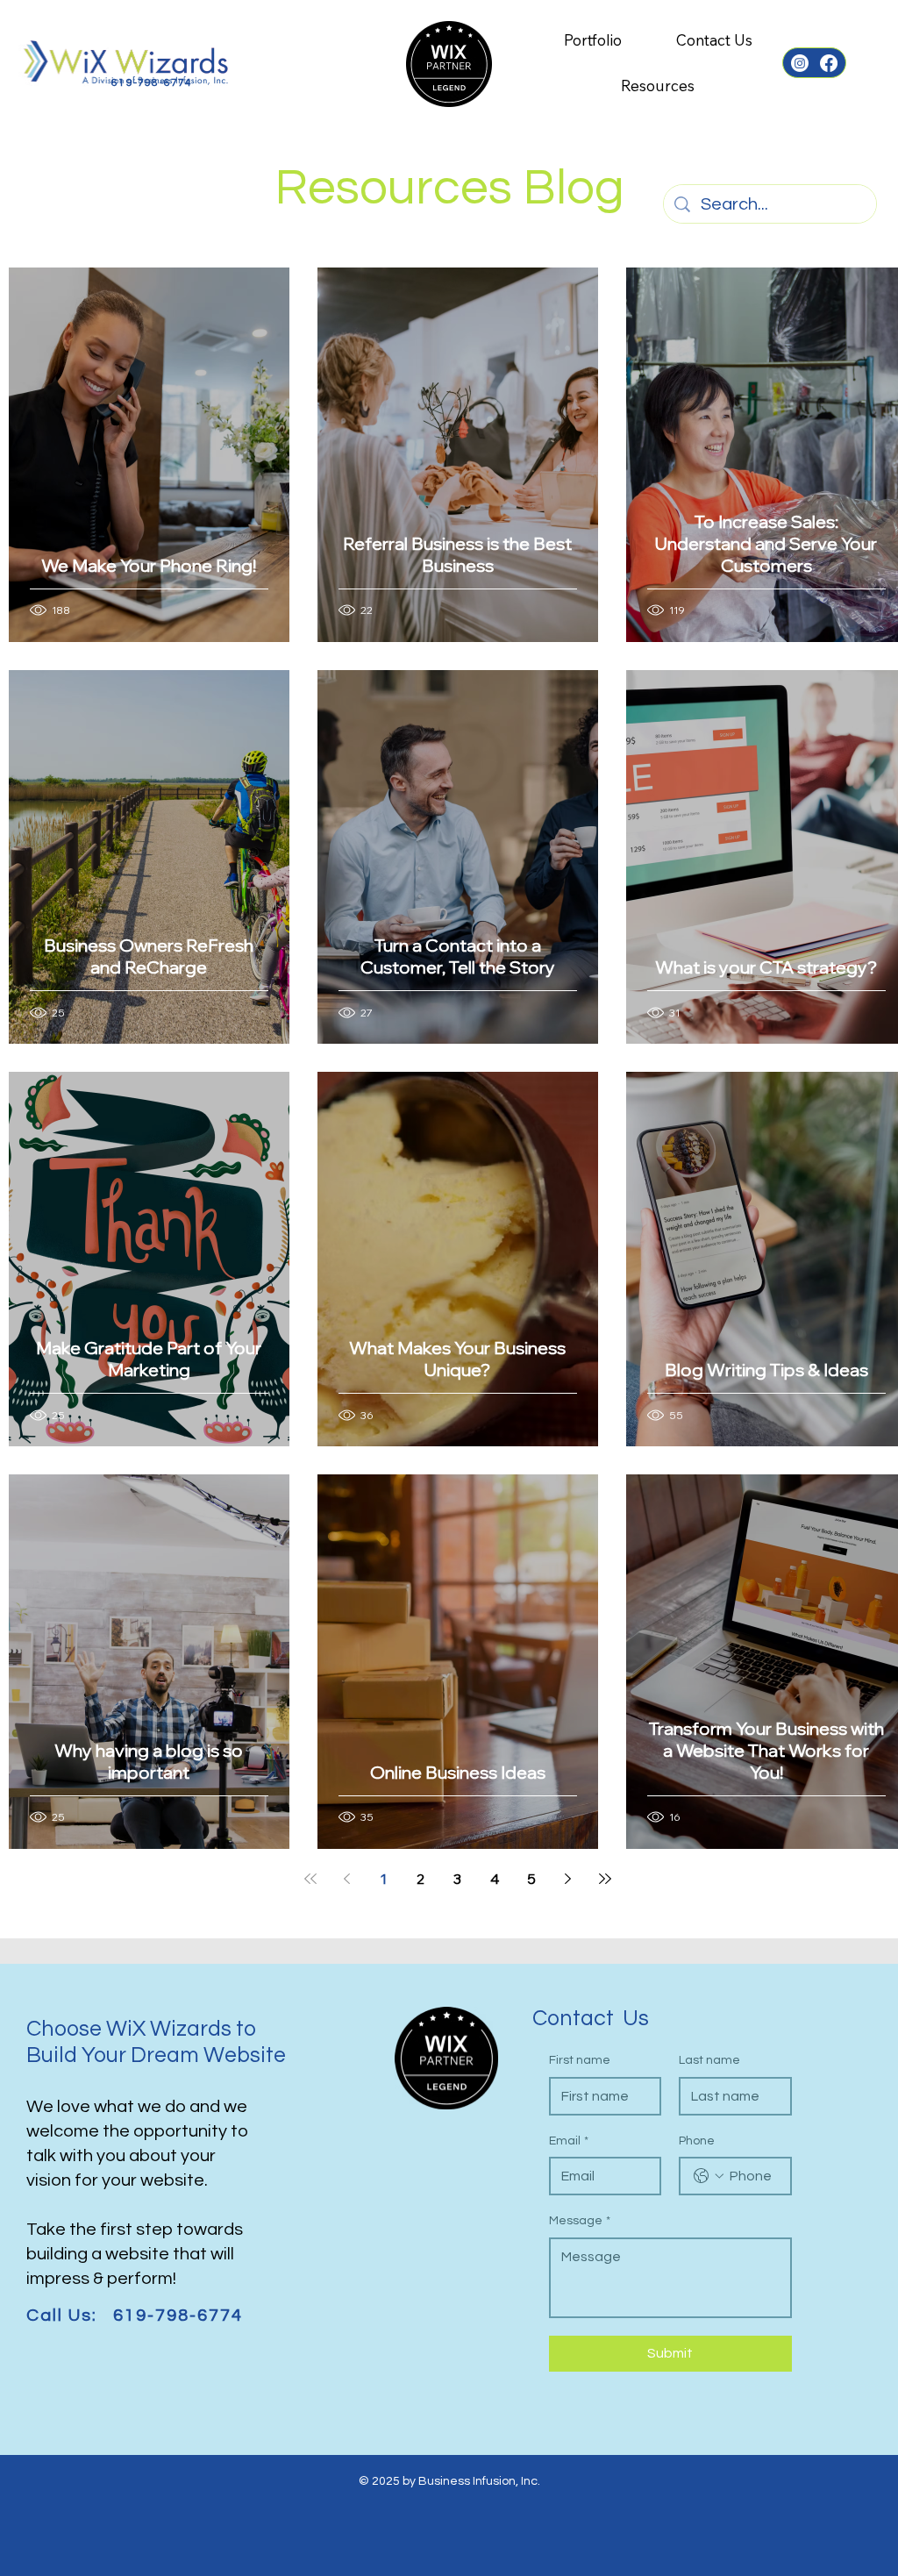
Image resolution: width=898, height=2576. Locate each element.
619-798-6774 (152, 83)
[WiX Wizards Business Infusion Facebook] (829, 63)
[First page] (310, 1879)
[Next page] (568, 1879)
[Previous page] (347, 1879)
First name (580, 2060)
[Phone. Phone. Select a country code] (709, 2176)
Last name (709, 2060)
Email (569, 2141)
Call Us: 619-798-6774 (135, 2316)
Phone (697, 2141)
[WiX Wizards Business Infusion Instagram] (800, 63)
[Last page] (605, 1879)
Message (580, 2221)
